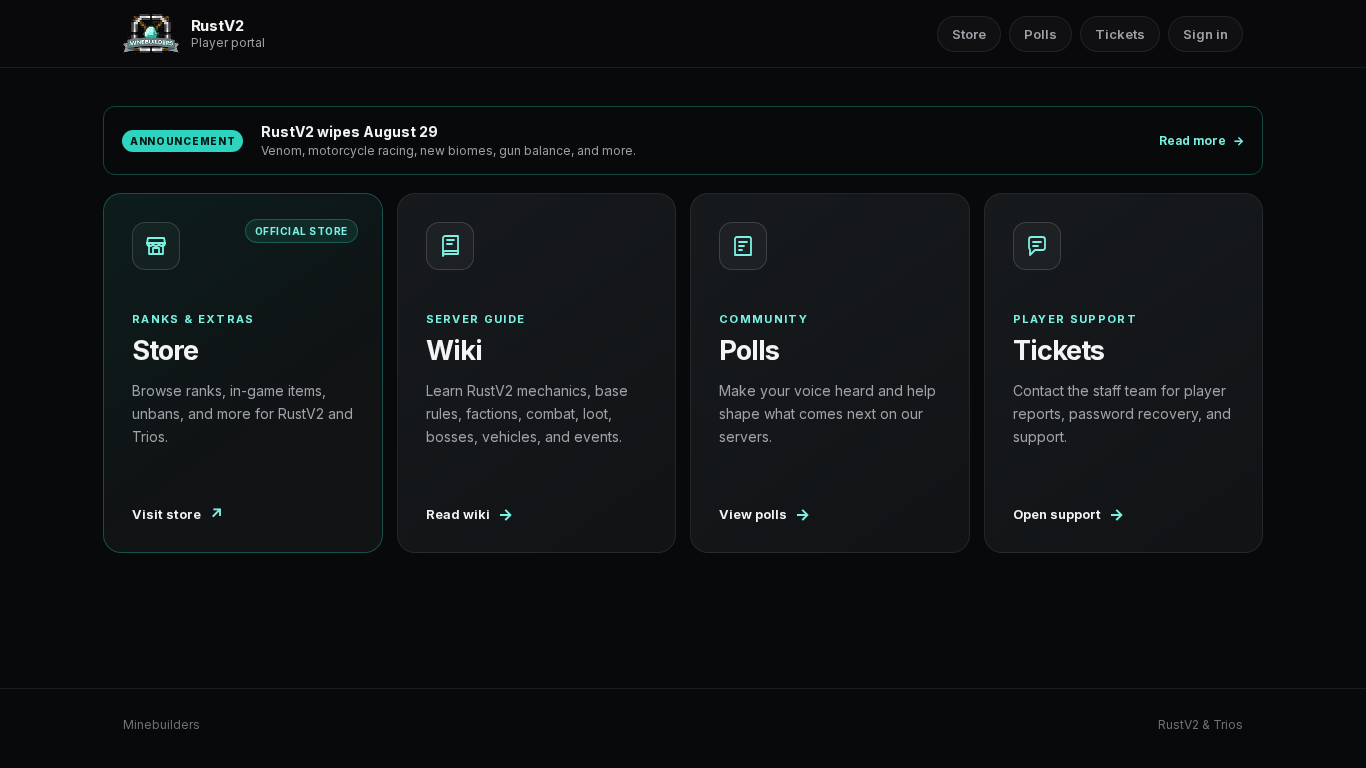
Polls (1040, 34)
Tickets (1120, 34)
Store (969, 34)
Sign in (1205, 34)
